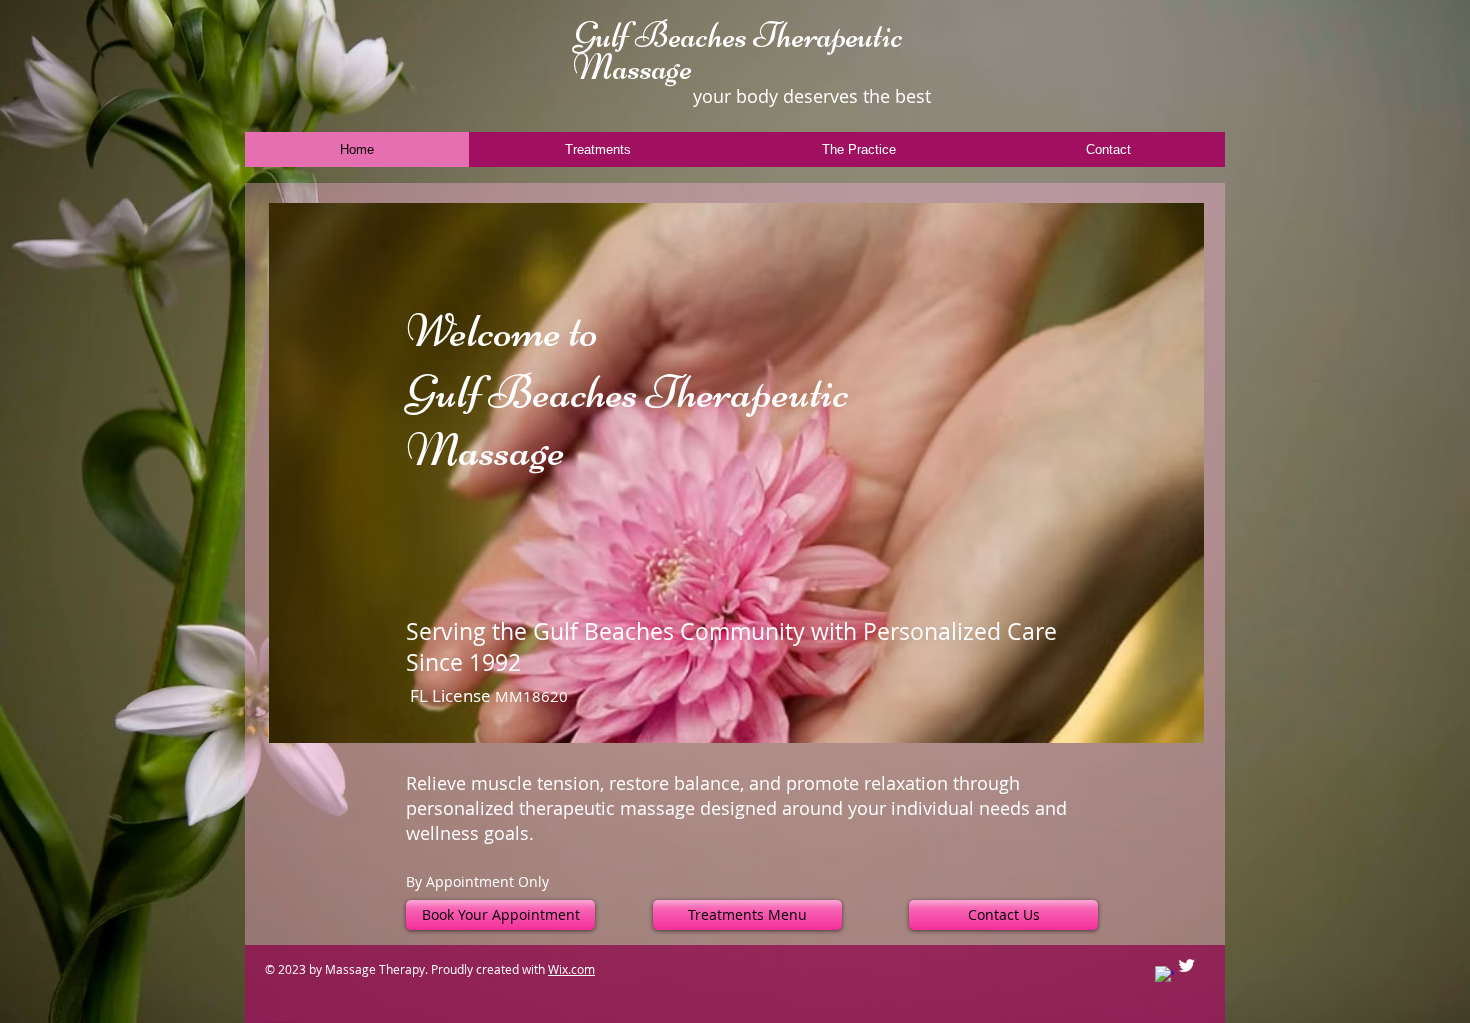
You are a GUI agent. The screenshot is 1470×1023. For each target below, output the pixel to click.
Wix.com (571, 969)
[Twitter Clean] (1186, 965)
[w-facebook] (1164, 975)
